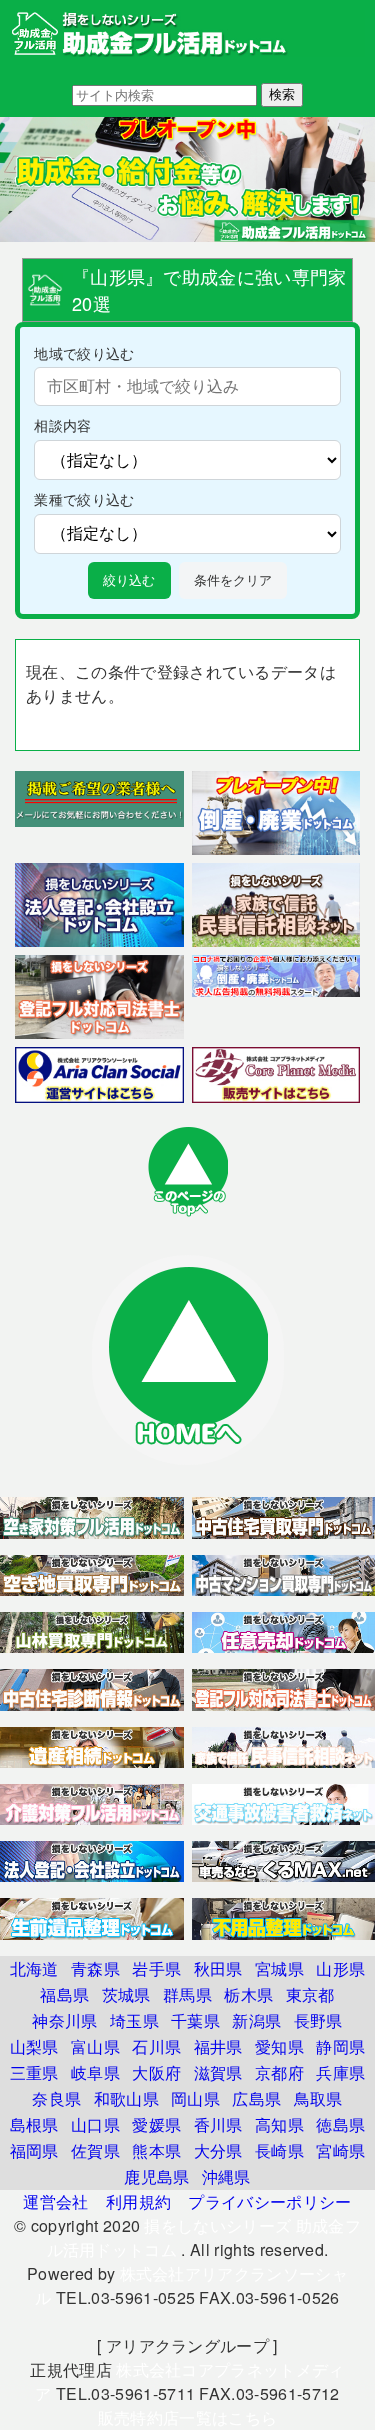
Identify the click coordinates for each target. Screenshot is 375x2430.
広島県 (256, 2098)
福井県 (218, 2046)
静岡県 (340, 2046)
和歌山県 (126, 2098)
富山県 (95, 2046)
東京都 (310, 1994)
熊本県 (156, 2150)
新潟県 (256, 2020)
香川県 (218, 2124)
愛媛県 (156, 2124)
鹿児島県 (156, 2176)
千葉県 (195, 2020)
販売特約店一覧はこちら (188, 2417)
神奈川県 (64, 2020)
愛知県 (279, 2046)
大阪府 (156, 2072)
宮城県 (279, 1968)
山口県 (95, 2124)
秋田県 (218, 1968)
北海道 (34, 1968)
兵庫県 (340, 2072)
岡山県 (195, 2098)
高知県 (279, 2124)
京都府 (279, 2072)
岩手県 (156, 1968)
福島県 (64, 1994)
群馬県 (187, 1994)
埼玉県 (134, 2020)
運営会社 (55, 2201)
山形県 (340, 1968)
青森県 (95, 1968)
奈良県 (56, 2098)
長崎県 (279, 2150)
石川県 (156, 2046)
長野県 (318, 2020)
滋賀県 (218, 2072)
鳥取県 (318, 2098)
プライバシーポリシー (269, 2201)
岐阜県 (95, 2072)
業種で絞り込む (84, 498)
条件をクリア (233, 580)
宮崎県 (340, 2150)
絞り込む (129, 580)
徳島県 (340, 2124)
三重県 (34, 2072)
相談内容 (62, 424)
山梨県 (34, 2046)
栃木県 (248, 1994)
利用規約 (138, 2201)
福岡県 (34, 2150)
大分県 (218, 2150)
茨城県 (126, 1994)
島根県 (34, 2124)
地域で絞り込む (84, 352)
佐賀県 (95, 2150)
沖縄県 (226, 2176)
